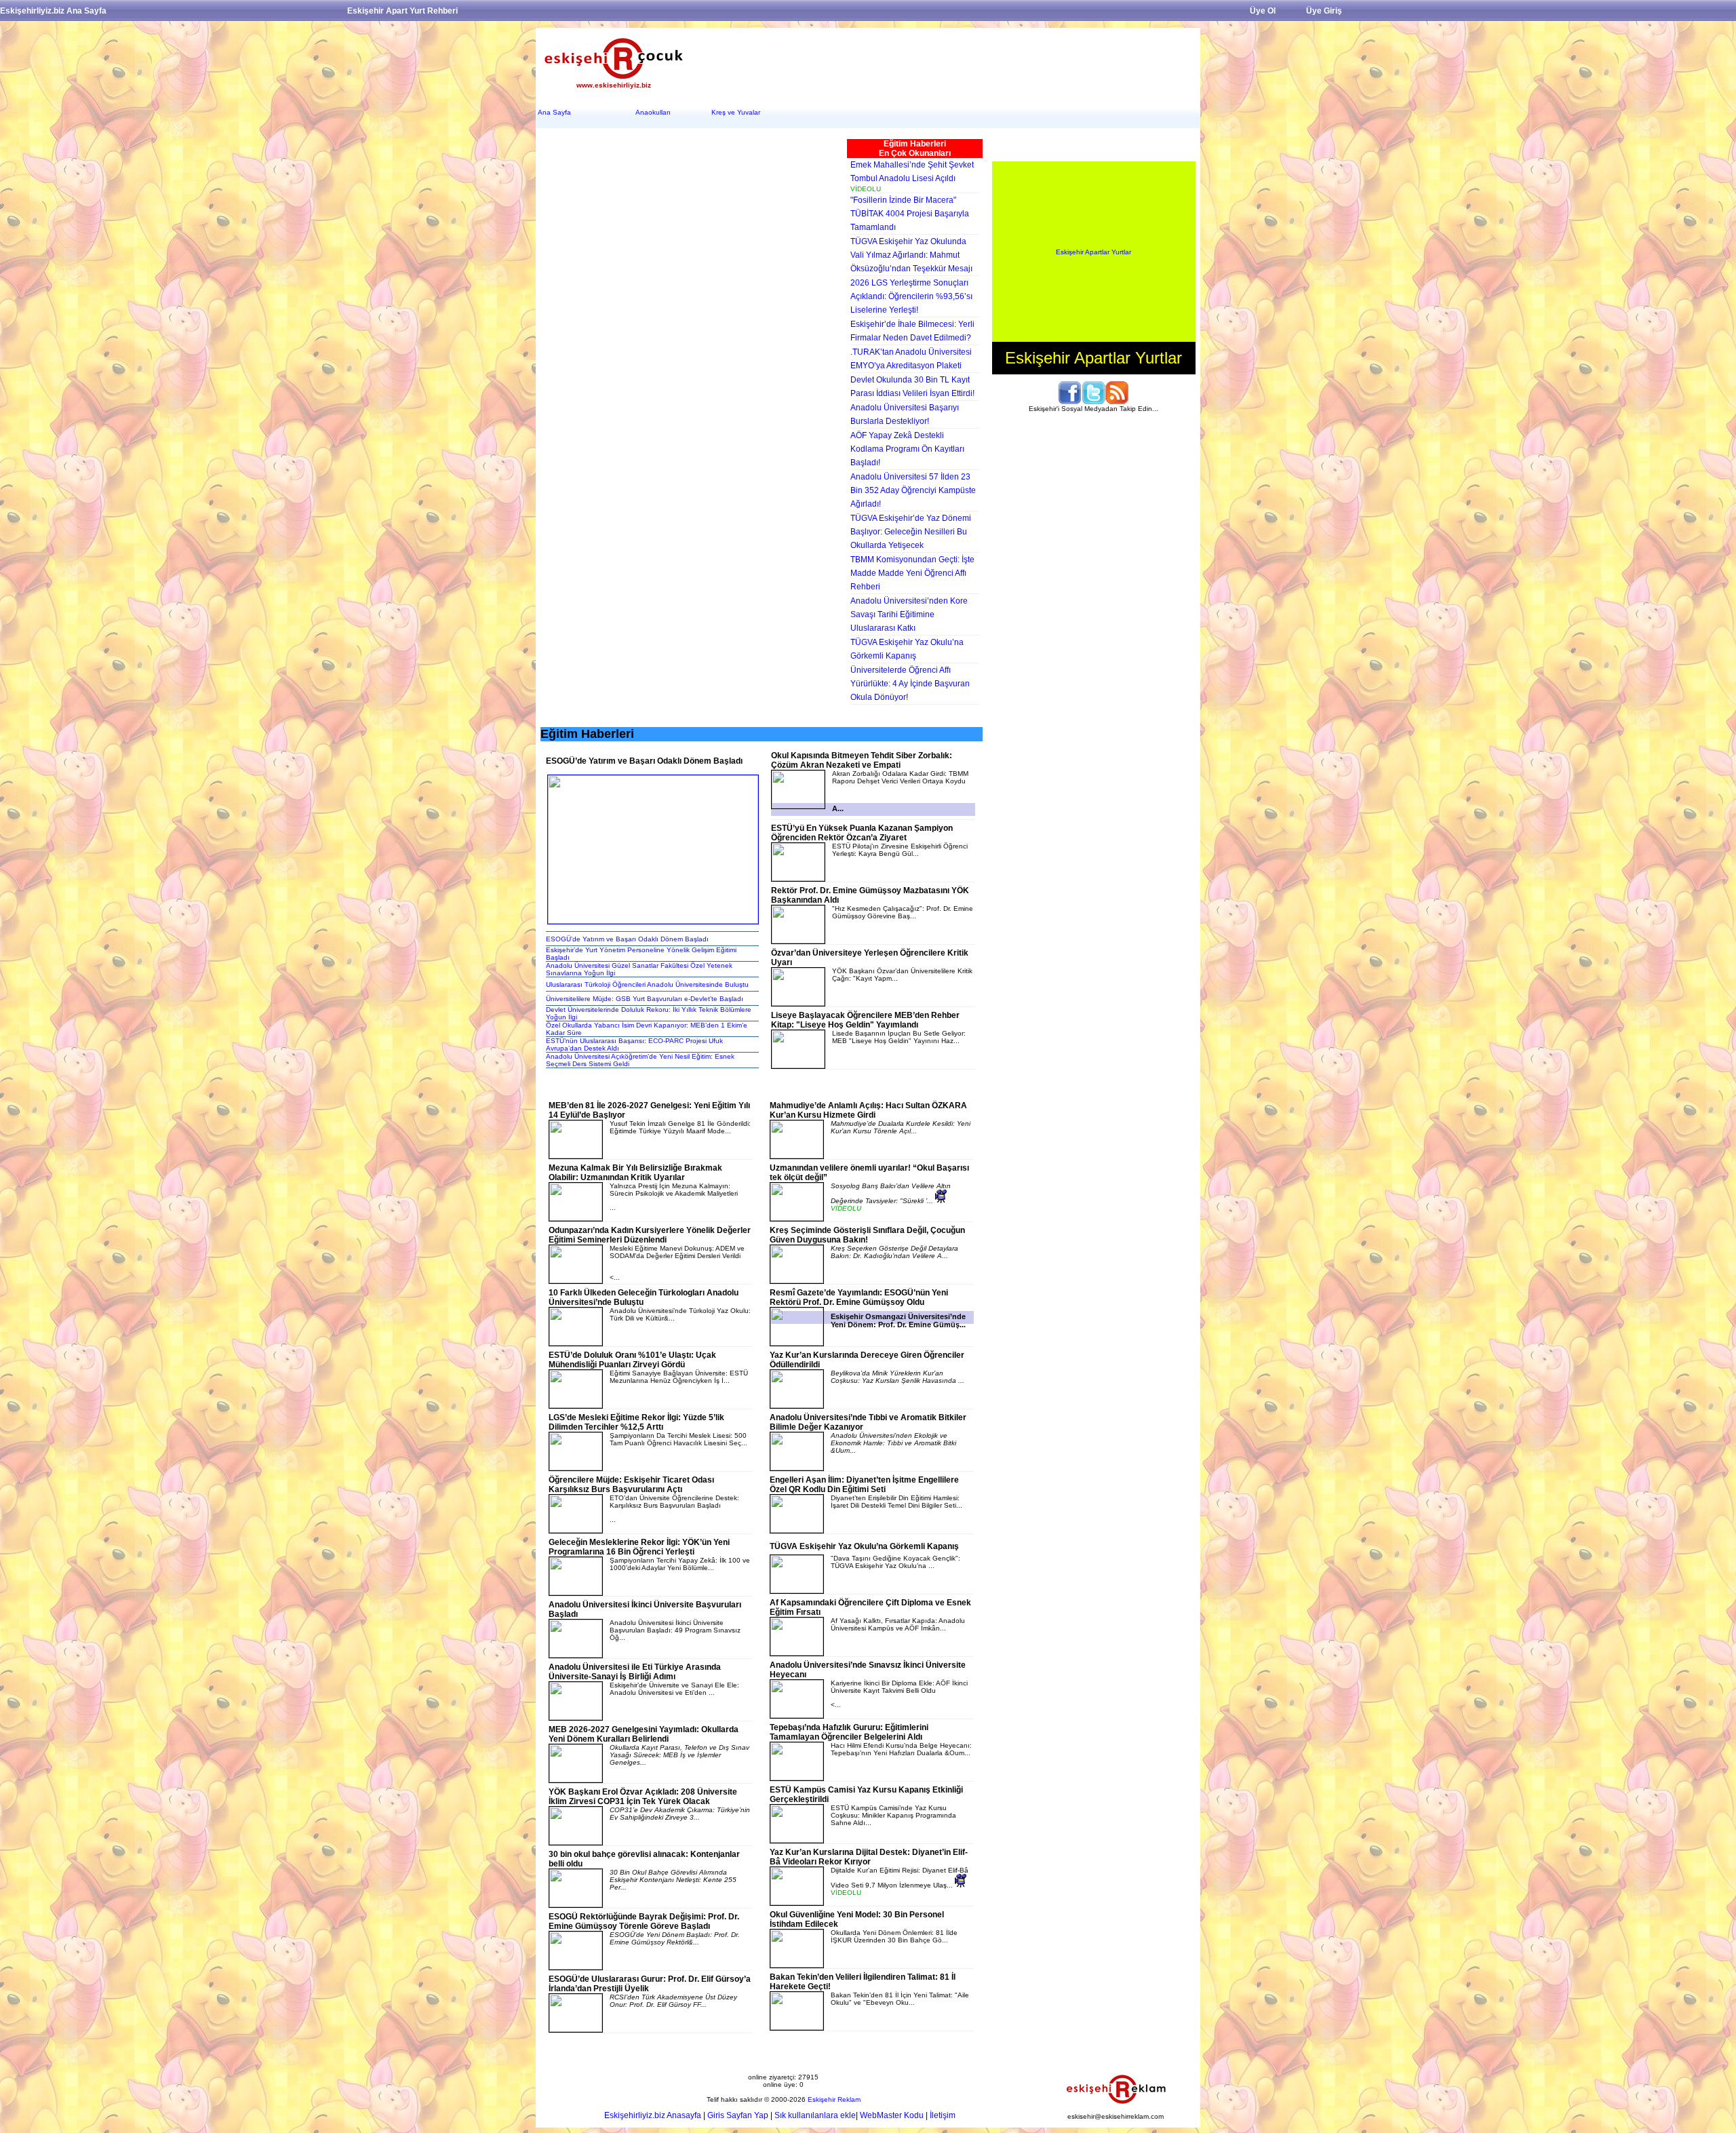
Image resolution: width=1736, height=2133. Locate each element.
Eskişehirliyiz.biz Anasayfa (653, 2115)
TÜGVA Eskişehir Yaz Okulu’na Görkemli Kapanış (864, 1546)
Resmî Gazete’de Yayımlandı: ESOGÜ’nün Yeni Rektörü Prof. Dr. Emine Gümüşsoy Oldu (859, 1297)
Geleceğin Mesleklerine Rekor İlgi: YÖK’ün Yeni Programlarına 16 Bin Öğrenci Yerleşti (639, 1547)
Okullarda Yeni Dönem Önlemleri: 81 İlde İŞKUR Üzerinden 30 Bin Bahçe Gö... (894, 1936)
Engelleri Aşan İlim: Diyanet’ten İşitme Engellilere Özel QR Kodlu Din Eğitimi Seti (864, 1485)
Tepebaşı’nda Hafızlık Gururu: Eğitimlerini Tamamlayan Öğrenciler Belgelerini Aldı (849, 1732)
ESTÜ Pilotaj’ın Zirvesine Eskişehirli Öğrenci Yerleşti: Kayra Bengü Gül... (900, 850)
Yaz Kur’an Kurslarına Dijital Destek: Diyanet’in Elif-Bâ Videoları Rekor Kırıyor (869, 1857)
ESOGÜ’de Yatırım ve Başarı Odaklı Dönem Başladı (627, 939)
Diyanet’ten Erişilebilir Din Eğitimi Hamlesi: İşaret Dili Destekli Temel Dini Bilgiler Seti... (896, 1502)
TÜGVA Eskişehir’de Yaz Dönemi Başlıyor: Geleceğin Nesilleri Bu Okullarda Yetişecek (911, 532)
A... (838, 808)
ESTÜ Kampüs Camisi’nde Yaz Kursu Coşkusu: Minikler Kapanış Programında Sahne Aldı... (893, 1815)
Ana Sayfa (554, 112)
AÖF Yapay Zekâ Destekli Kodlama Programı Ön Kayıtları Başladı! (907, 449)
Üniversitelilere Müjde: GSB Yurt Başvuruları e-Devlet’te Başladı (645, 999)
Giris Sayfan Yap (738, 2115)
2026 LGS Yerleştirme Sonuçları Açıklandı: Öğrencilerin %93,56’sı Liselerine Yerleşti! (911, 296)
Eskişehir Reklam (834, 2099)
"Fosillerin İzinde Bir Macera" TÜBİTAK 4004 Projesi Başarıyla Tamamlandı (910, 214)
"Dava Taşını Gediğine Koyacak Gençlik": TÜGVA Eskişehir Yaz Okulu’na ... (895, 1562)
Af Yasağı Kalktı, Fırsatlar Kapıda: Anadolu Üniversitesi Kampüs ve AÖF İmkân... (898, 1624)
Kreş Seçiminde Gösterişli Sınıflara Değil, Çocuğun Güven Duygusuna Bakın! (867, 1235)
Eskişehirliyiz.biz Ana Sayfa (53, 11)
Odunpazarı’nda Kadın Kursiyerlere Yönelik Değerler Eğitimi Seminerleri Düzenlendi (650, 1235)
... (674, 1197)
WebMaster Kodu (892, 2115)
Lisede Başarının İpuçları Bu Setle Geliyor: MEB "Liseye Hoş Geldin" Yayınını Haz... (899, 1037)
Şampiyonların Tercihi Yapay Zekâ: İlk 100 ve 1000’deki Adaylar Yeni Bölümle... (680, 1564)
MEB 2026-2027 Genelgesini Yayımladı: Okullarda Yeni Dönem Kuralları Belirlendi (644, 1734)
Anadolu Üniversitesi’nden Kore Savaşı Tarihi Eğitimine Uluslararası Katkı (909, 614)
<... (899, 1694)
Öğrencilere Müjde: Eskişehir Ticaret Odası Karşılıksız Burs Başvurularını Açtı (631, 1485)
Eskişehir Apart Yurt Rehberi (402, 11)
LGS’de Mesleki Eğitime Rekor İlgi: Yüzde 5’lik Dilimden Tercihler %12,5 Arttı (636, 1422)
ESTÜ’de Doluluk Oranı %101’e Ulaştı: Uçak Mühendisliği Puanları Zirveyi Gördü (632, 1360)
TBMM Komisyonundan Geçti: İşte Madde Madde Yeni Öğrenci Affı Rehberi (912, 573)
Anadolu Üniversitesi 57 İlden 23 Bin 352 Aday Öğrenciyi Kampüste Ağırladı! (913, 490)
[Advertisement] (946, 62)
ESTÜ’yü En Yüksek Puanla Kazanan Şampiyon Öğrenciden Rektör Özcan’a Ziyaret (862, 833)
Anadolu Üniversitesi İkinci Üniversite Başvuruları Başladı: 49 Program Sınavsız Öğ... (675, 1630)
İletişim (943, 2115)
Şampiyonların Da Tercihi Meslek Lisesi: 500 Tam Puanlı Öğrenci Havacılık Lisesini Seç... (678, 1439)
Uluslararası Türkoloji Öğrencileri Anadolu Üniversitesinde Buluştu (647, 984)
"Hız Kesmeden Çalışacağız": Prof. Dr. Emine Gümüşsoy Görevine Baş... (903, 912)
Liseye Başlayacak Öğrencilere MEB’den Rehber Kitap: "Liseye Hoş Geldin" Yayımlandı (865, 1020)
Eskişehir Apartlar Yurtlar (1093, 252)
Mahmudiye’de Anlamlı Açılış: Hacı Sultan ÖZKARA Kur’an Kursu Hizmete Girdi (868, 1110)
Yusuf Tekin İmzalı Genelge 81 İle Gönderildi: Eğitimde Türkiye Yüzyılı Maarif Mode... (680, 1127)
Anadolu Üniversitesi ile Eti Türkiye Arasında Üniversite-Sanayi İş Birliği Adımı (635, 1672)
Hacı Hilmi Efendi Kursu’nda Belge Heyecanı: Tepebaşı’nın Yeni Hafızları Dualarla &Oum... (901, 1749)
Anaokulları (653, 112)
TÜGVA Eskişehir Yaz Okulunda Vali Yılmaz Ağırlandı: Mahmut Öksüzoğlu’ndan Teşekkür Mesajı (911, 255)
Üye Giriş (1324, 11)
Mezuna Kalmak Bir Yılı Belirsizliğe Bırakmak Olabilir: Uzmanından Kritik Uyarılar (635, 1173)
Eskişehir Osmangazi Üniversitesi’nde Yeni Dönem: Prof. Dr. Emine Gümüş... (898, 1320)
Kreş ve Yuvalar (736, 112)
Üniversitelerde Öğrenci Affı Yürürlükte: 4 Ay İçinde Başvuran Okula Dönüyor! (910, 684)
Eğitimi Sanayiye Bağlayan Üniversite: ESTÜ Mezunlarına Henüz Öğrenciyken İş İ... (679, 1377)
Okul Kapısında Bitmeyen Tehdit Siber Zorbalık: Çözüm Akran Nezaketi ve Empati (862, 760)
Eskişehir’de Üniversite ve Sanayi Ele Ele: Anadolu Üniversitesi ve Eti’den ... (674, 1689)
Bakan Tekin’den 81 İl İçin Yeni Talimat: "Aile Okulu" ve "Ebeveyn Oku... (900, 1999)
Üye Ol (1263, 11)
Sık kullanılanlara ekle (815, 2115)
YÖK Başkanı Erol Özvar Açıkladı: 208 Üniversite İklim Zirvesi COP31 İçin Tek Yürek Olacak (643, 1797)
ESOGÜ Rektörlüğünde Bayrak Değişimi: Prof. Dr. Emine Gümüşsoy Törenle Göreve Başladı (644, 1921)
